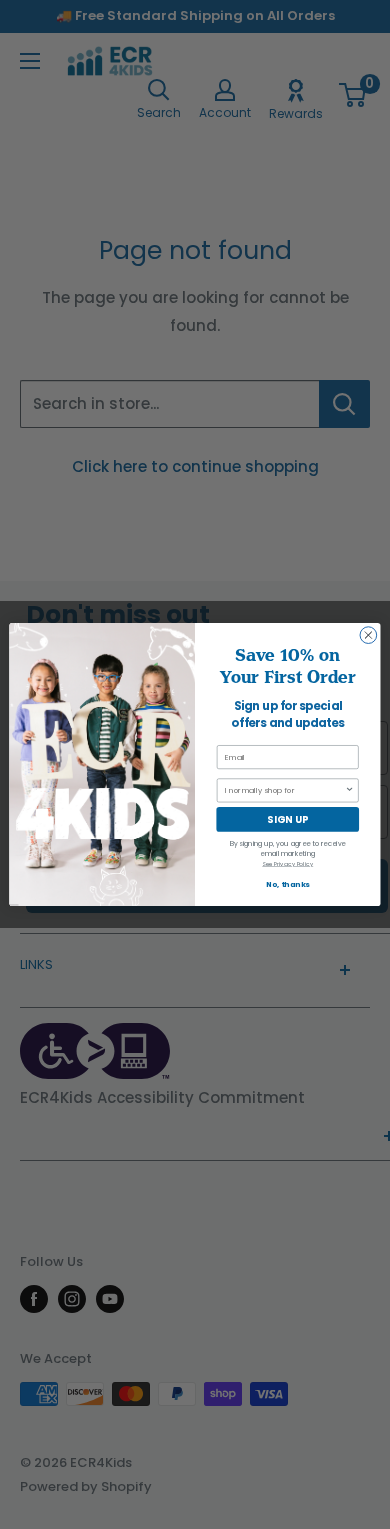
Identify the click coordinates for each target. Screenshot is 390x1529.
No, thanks (288, 884)
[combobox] (285, 790)
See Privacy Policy (287, 864)
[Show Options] (350, 790)
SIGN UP (287, 819)
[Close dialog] (368, 635)
